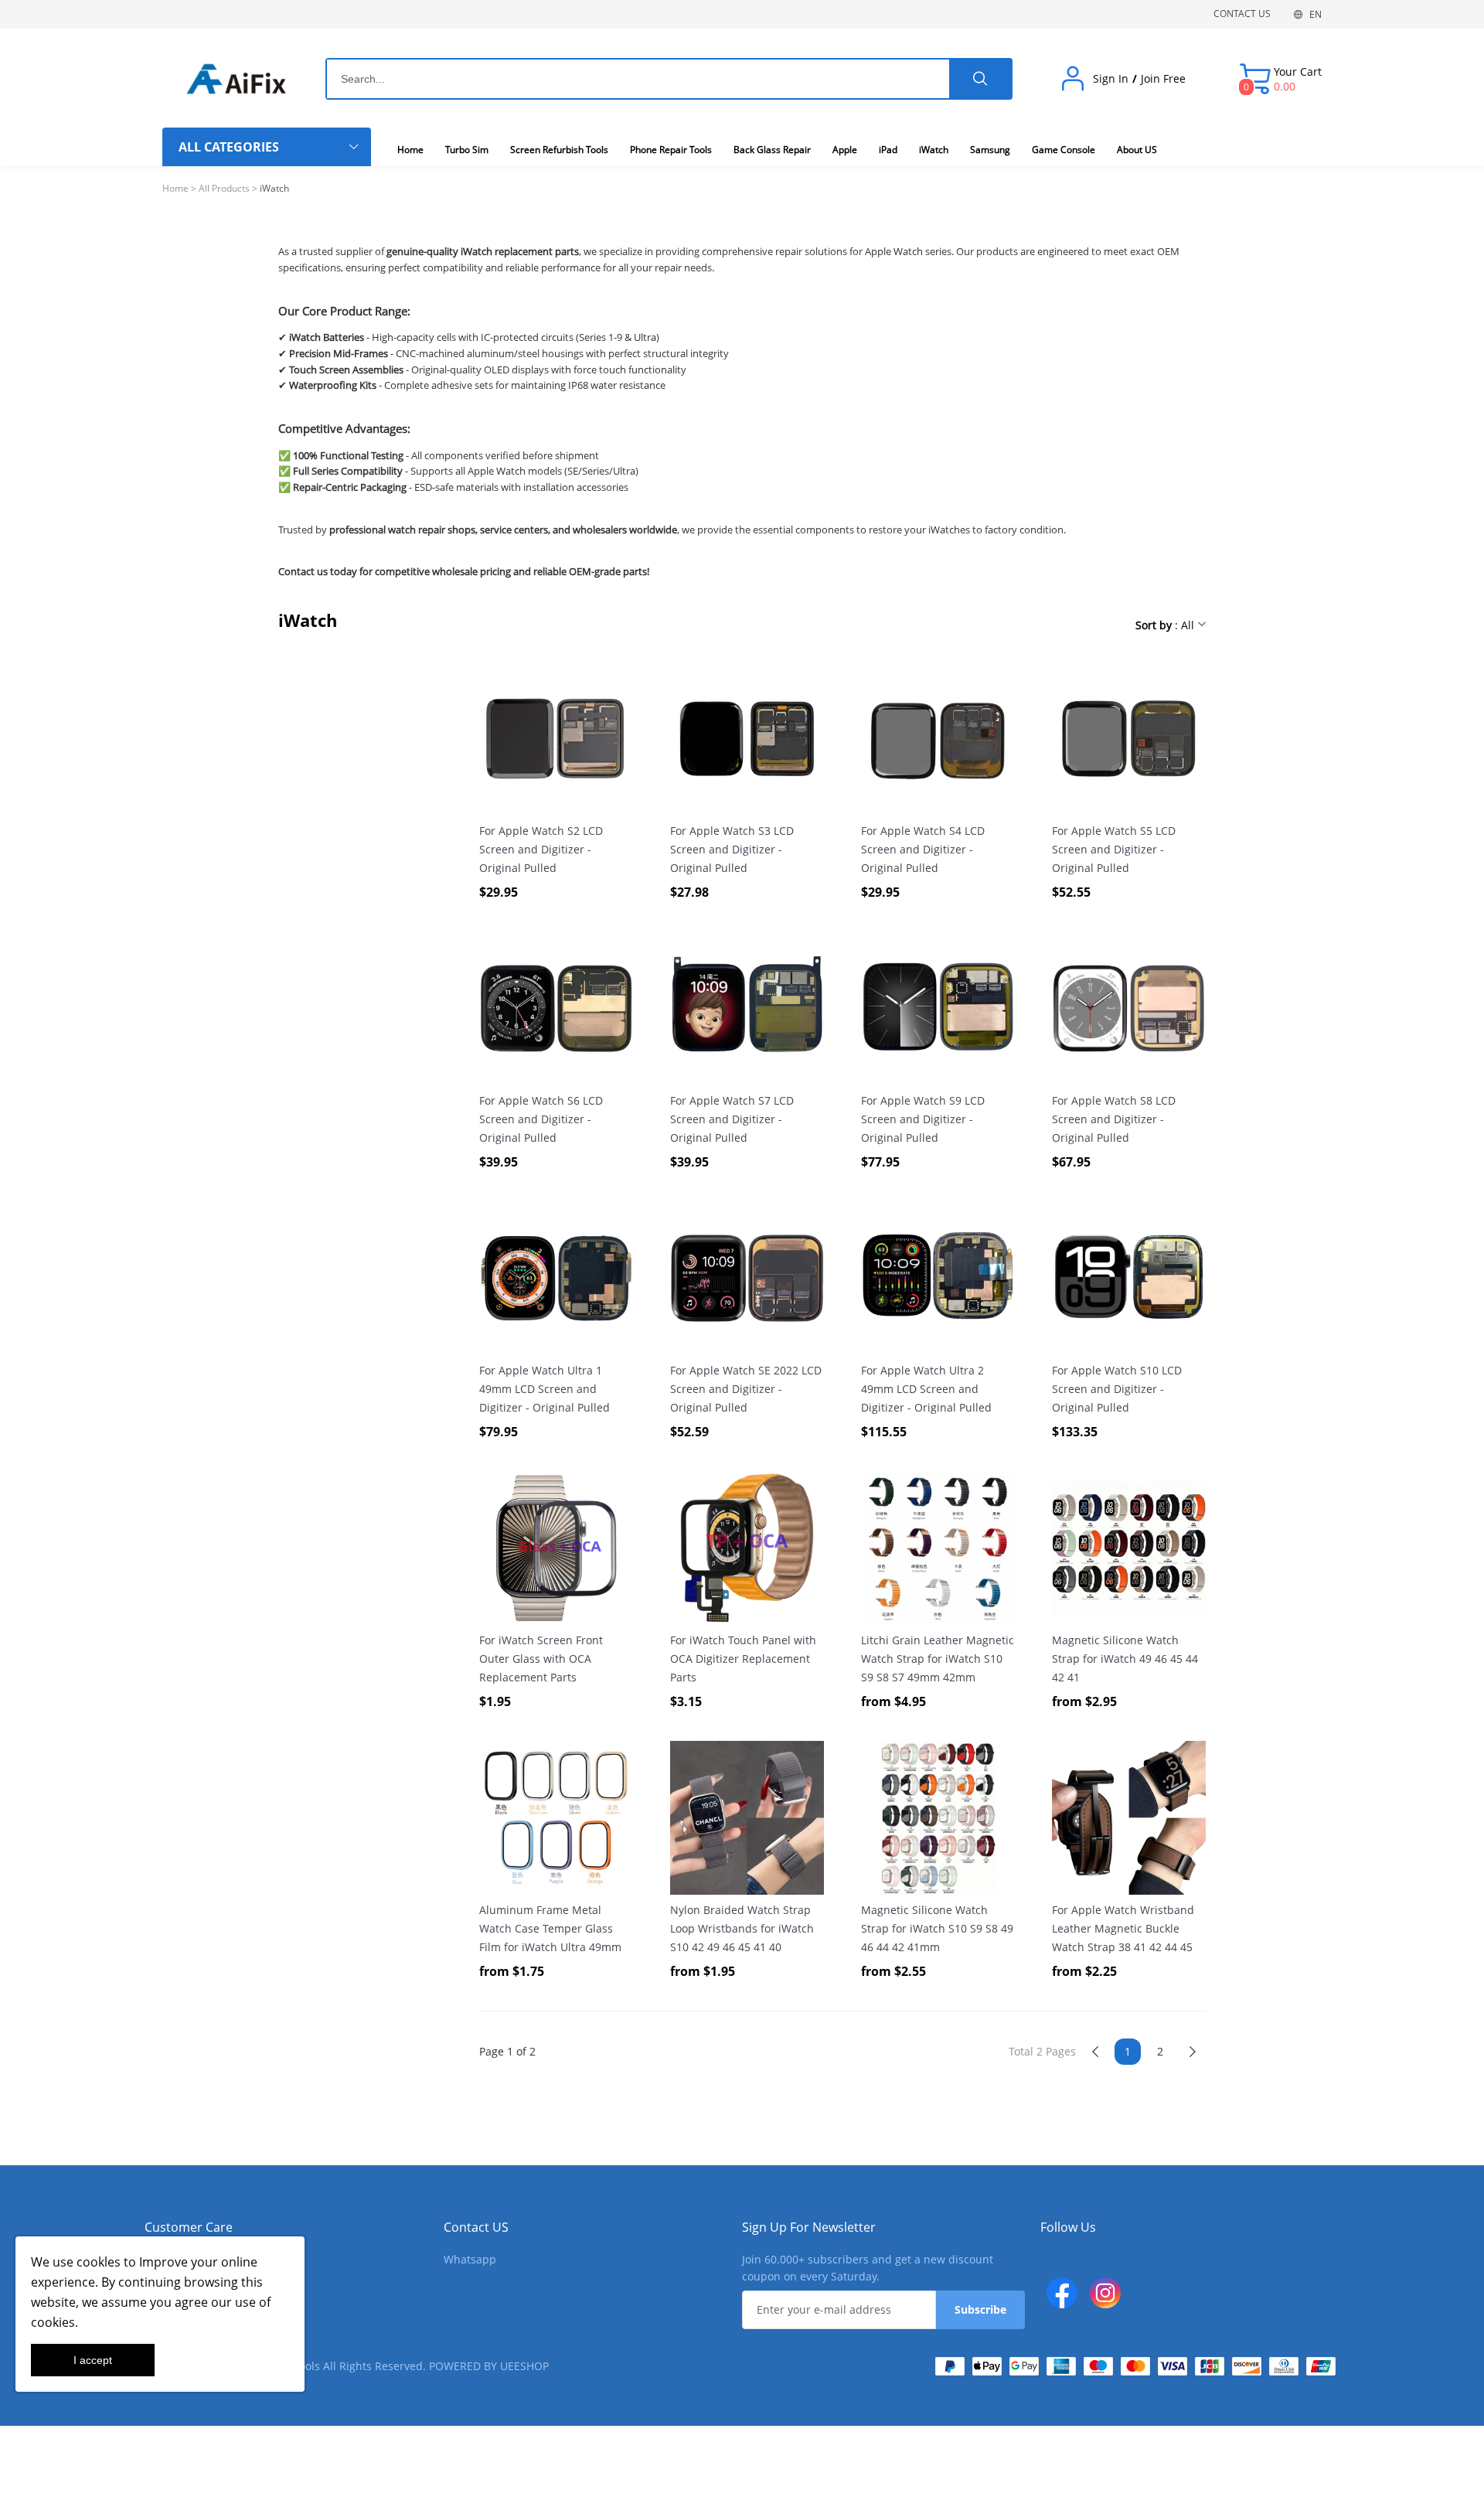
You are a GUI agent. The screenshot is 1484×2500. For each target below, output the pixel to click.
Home (175, 188)
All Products (224, 188)
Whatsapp (470, 2259)
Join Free (1163, 79)
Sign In (1111, 79)
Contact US (476, 2227)
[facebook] (1062, 2293)
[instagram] (1105, 2293)
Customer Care (189, 2227)
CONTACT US (1242, 14)
